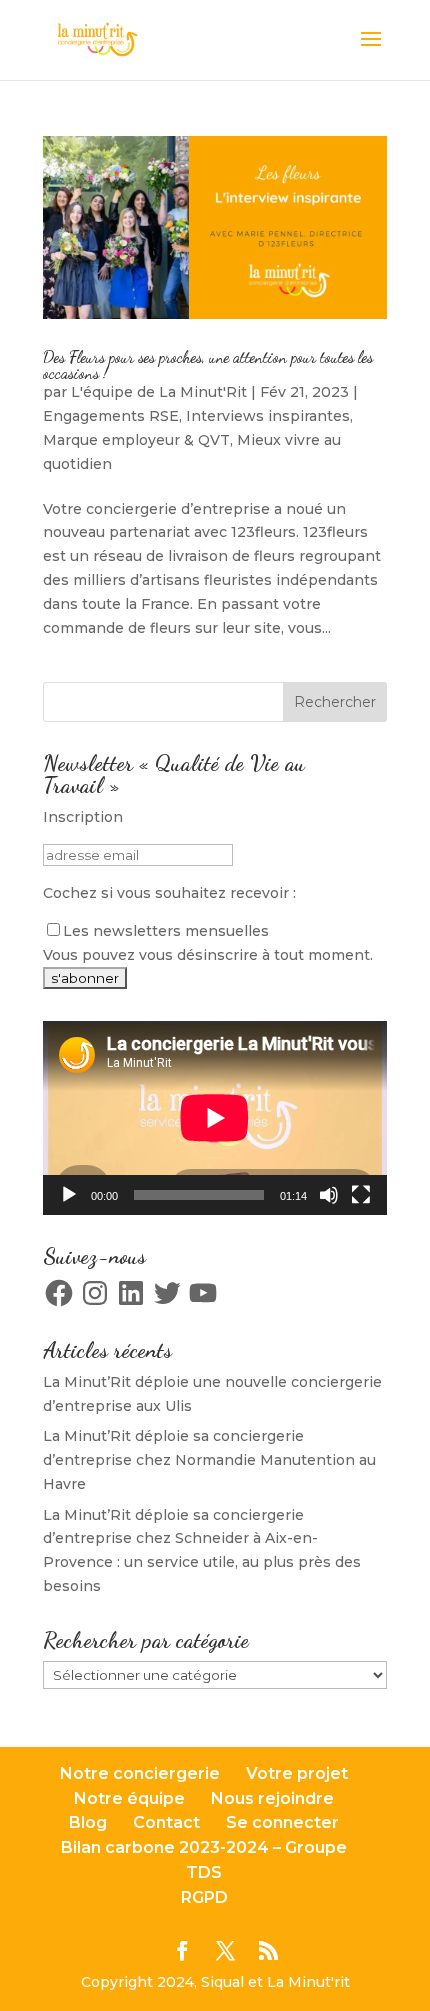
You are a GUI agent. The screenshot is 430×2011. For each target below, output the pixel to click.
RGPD (204, 1897)
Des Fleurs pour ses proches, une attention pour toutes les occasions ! (208, 364)
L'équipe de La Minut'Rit (159, 392)
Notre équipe (129, 1798)
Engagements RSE (111, 416)
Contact (166, 1822)
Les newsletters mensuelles (166, 931)
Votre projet (297, 1773)
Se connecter (282, 1822)
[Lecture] (69, 1195)
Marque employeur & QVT (136, 440)
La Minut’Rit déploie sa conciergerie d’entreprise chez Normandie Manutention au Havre (209, 1460)
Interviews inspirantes (268, 416)
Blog (88, 1822)
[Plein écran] (361, 1195)
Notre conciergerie (140, 1773)
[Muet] (329, 1195)
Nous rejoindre (272, 1798)
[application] (215, 1118)
